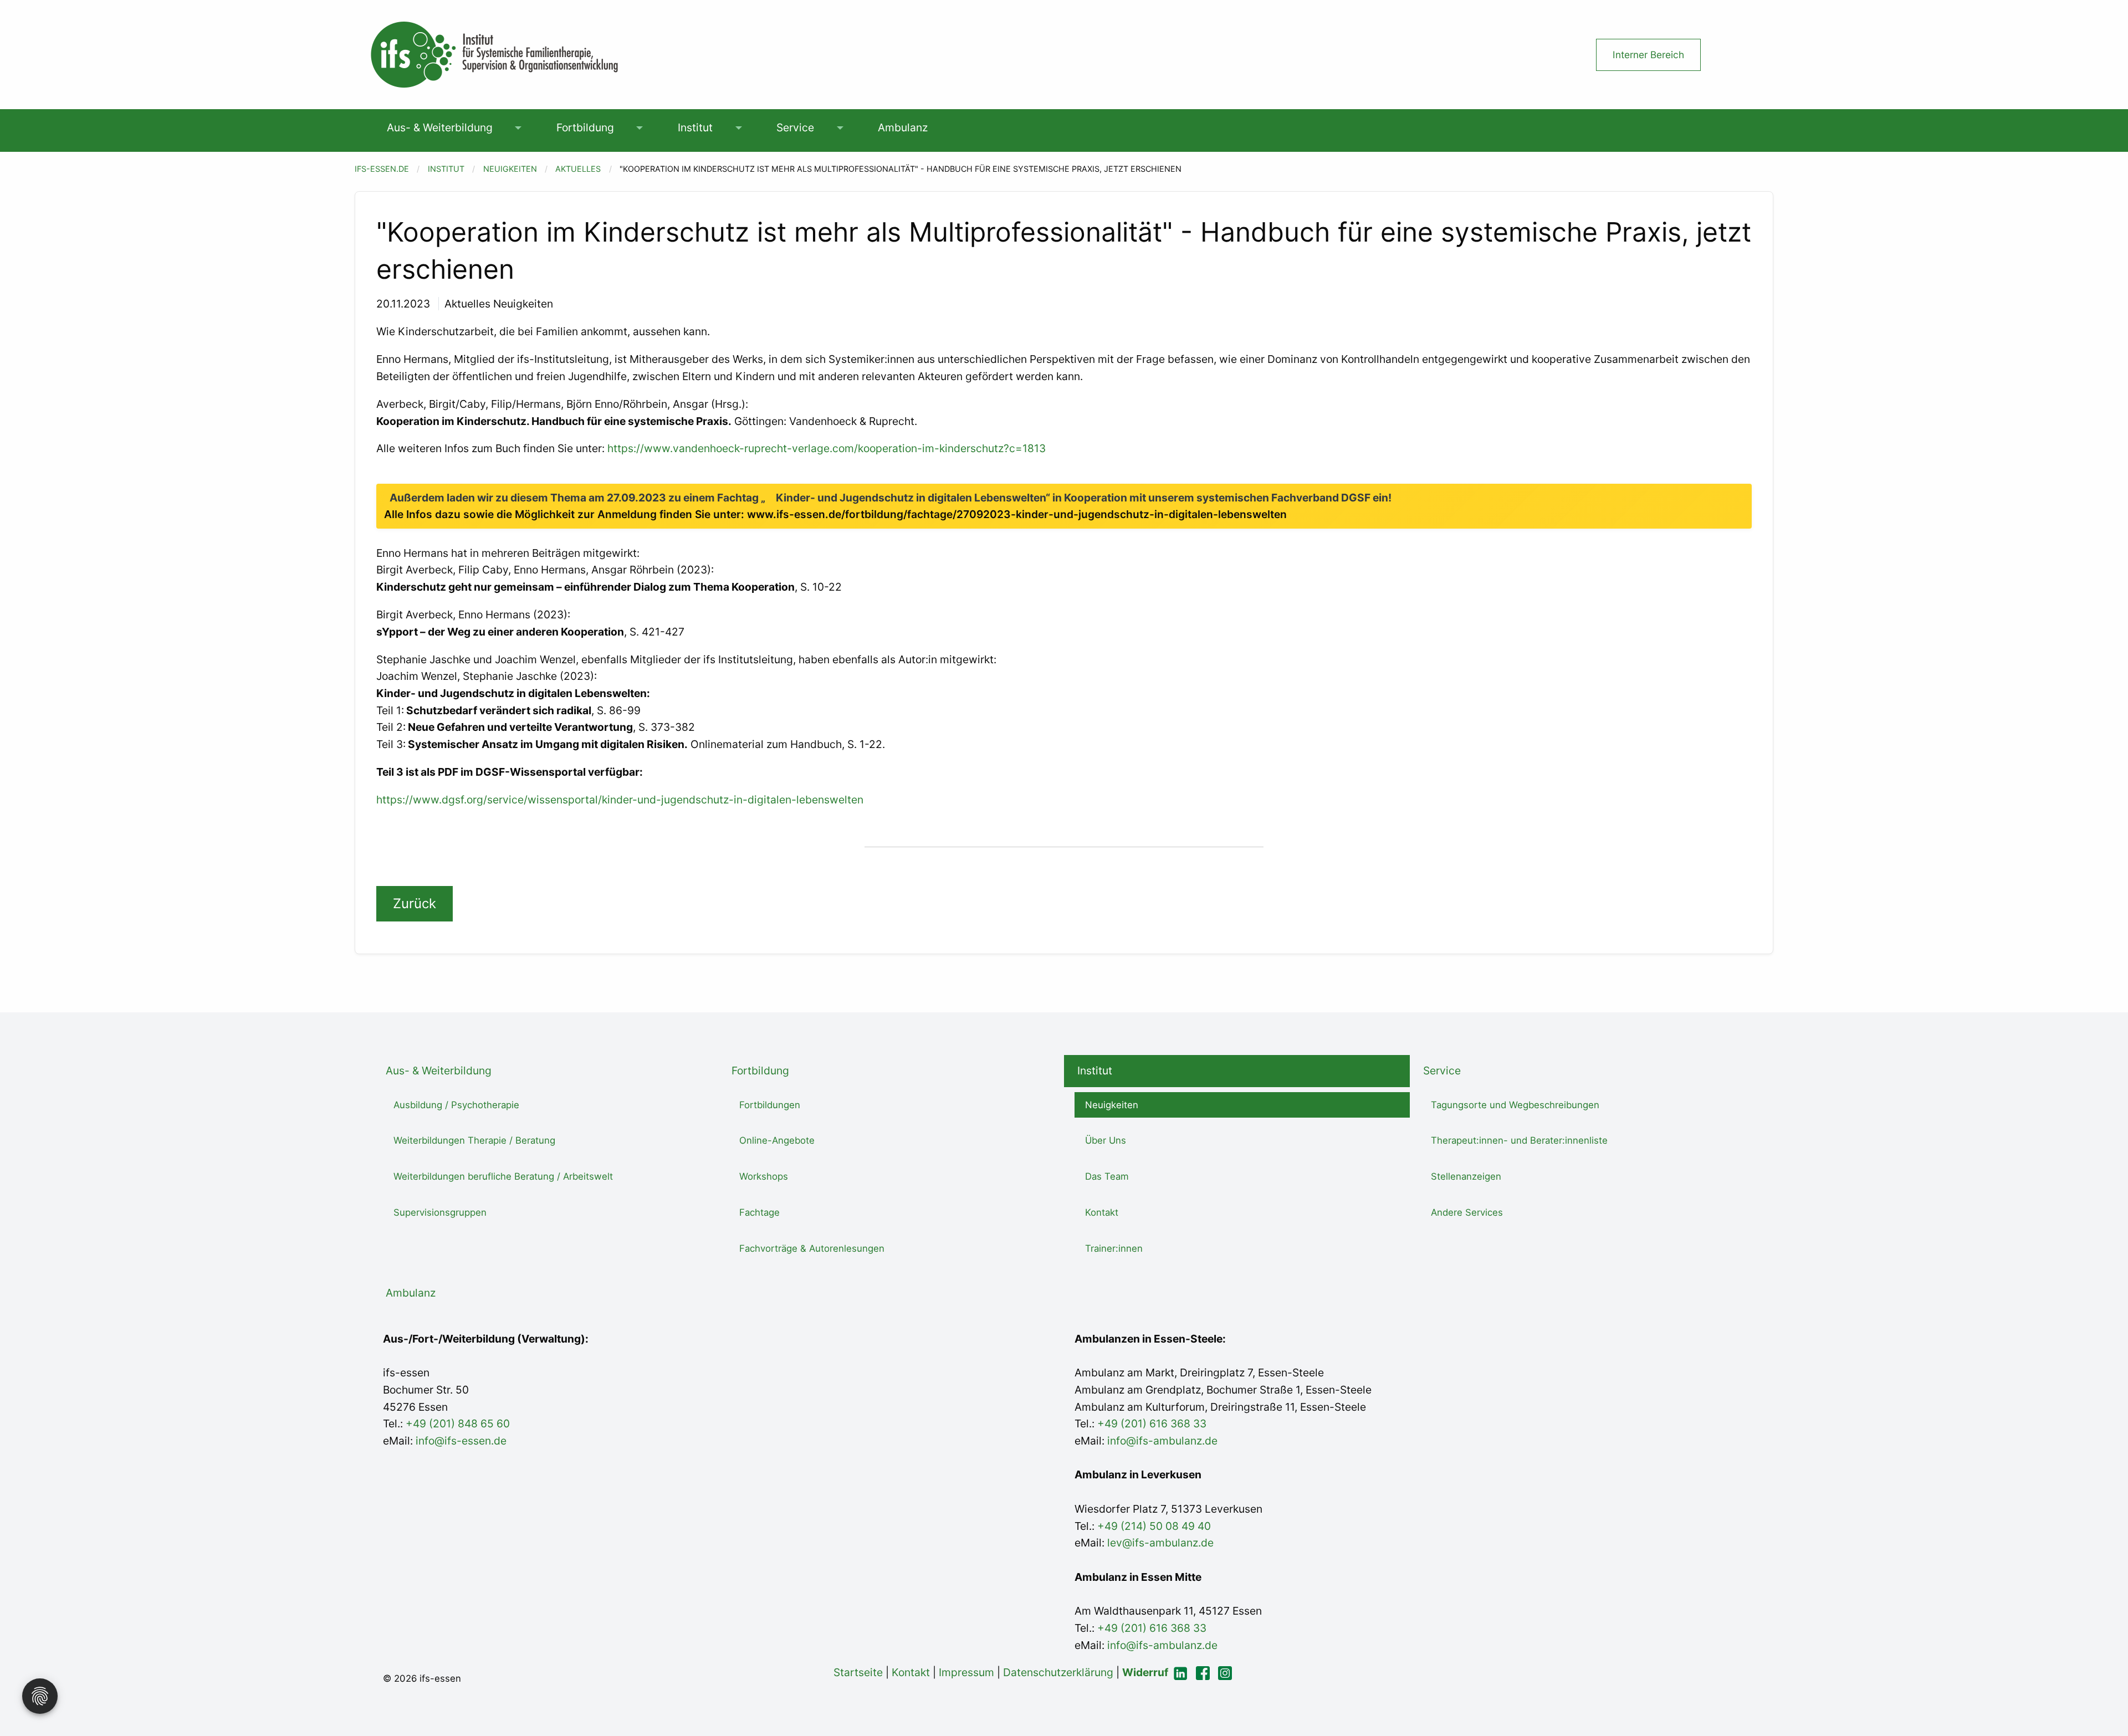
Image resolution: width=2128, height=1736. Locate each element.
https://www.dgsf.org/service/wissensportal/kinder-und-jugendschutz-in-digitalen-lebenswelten (620, 800)
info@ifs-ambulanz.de (1162, 1441)
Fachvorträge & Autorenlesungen (812, 1248)
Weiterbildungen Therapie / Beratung (474, 1140)
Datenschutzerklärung (1058, 1672)
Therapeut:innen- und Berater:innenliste (1519, 1140)
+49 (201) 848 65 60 (458, 1423)
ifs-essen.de (382, 169)
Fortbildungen (770, 1105)
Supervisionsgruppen (440, 1212)
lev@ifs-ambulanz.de (1159, 1543)
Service (795, 127)
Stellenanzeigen (1466, 1176)
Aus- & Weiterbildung (440, 127)
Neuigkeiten (510, 169)
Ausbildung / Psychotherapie (456, 1105)
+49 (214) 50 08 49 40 (1153, 1526)
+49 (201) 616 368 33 (1152, 1423)
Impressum (966, 1672)
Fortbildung (585, 127)
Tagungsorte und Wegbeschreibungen (1515, 1105)
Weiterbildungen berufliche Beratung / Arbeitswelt (503, 1176)
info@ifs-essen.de (461, 1441)
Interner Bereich (1648, 55)
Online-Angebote (777, 1140)
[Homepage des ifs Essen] (493, 54)
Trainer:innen (1114, 1248)
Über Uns (1106, 1140)
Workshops (764, 1176)
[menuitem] (439, 128)
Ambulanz (903, 127)
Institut (695, 127)
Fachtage (759, 1212)
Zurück (415, 903)
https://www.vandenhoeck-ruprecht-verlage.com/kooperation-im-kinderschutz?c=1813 (827, 448)
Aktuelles (578, 169)
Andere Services (1467, 1212)
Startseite (858, 1672)
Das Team (1107, 1176)
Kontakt (1102, 1212)
